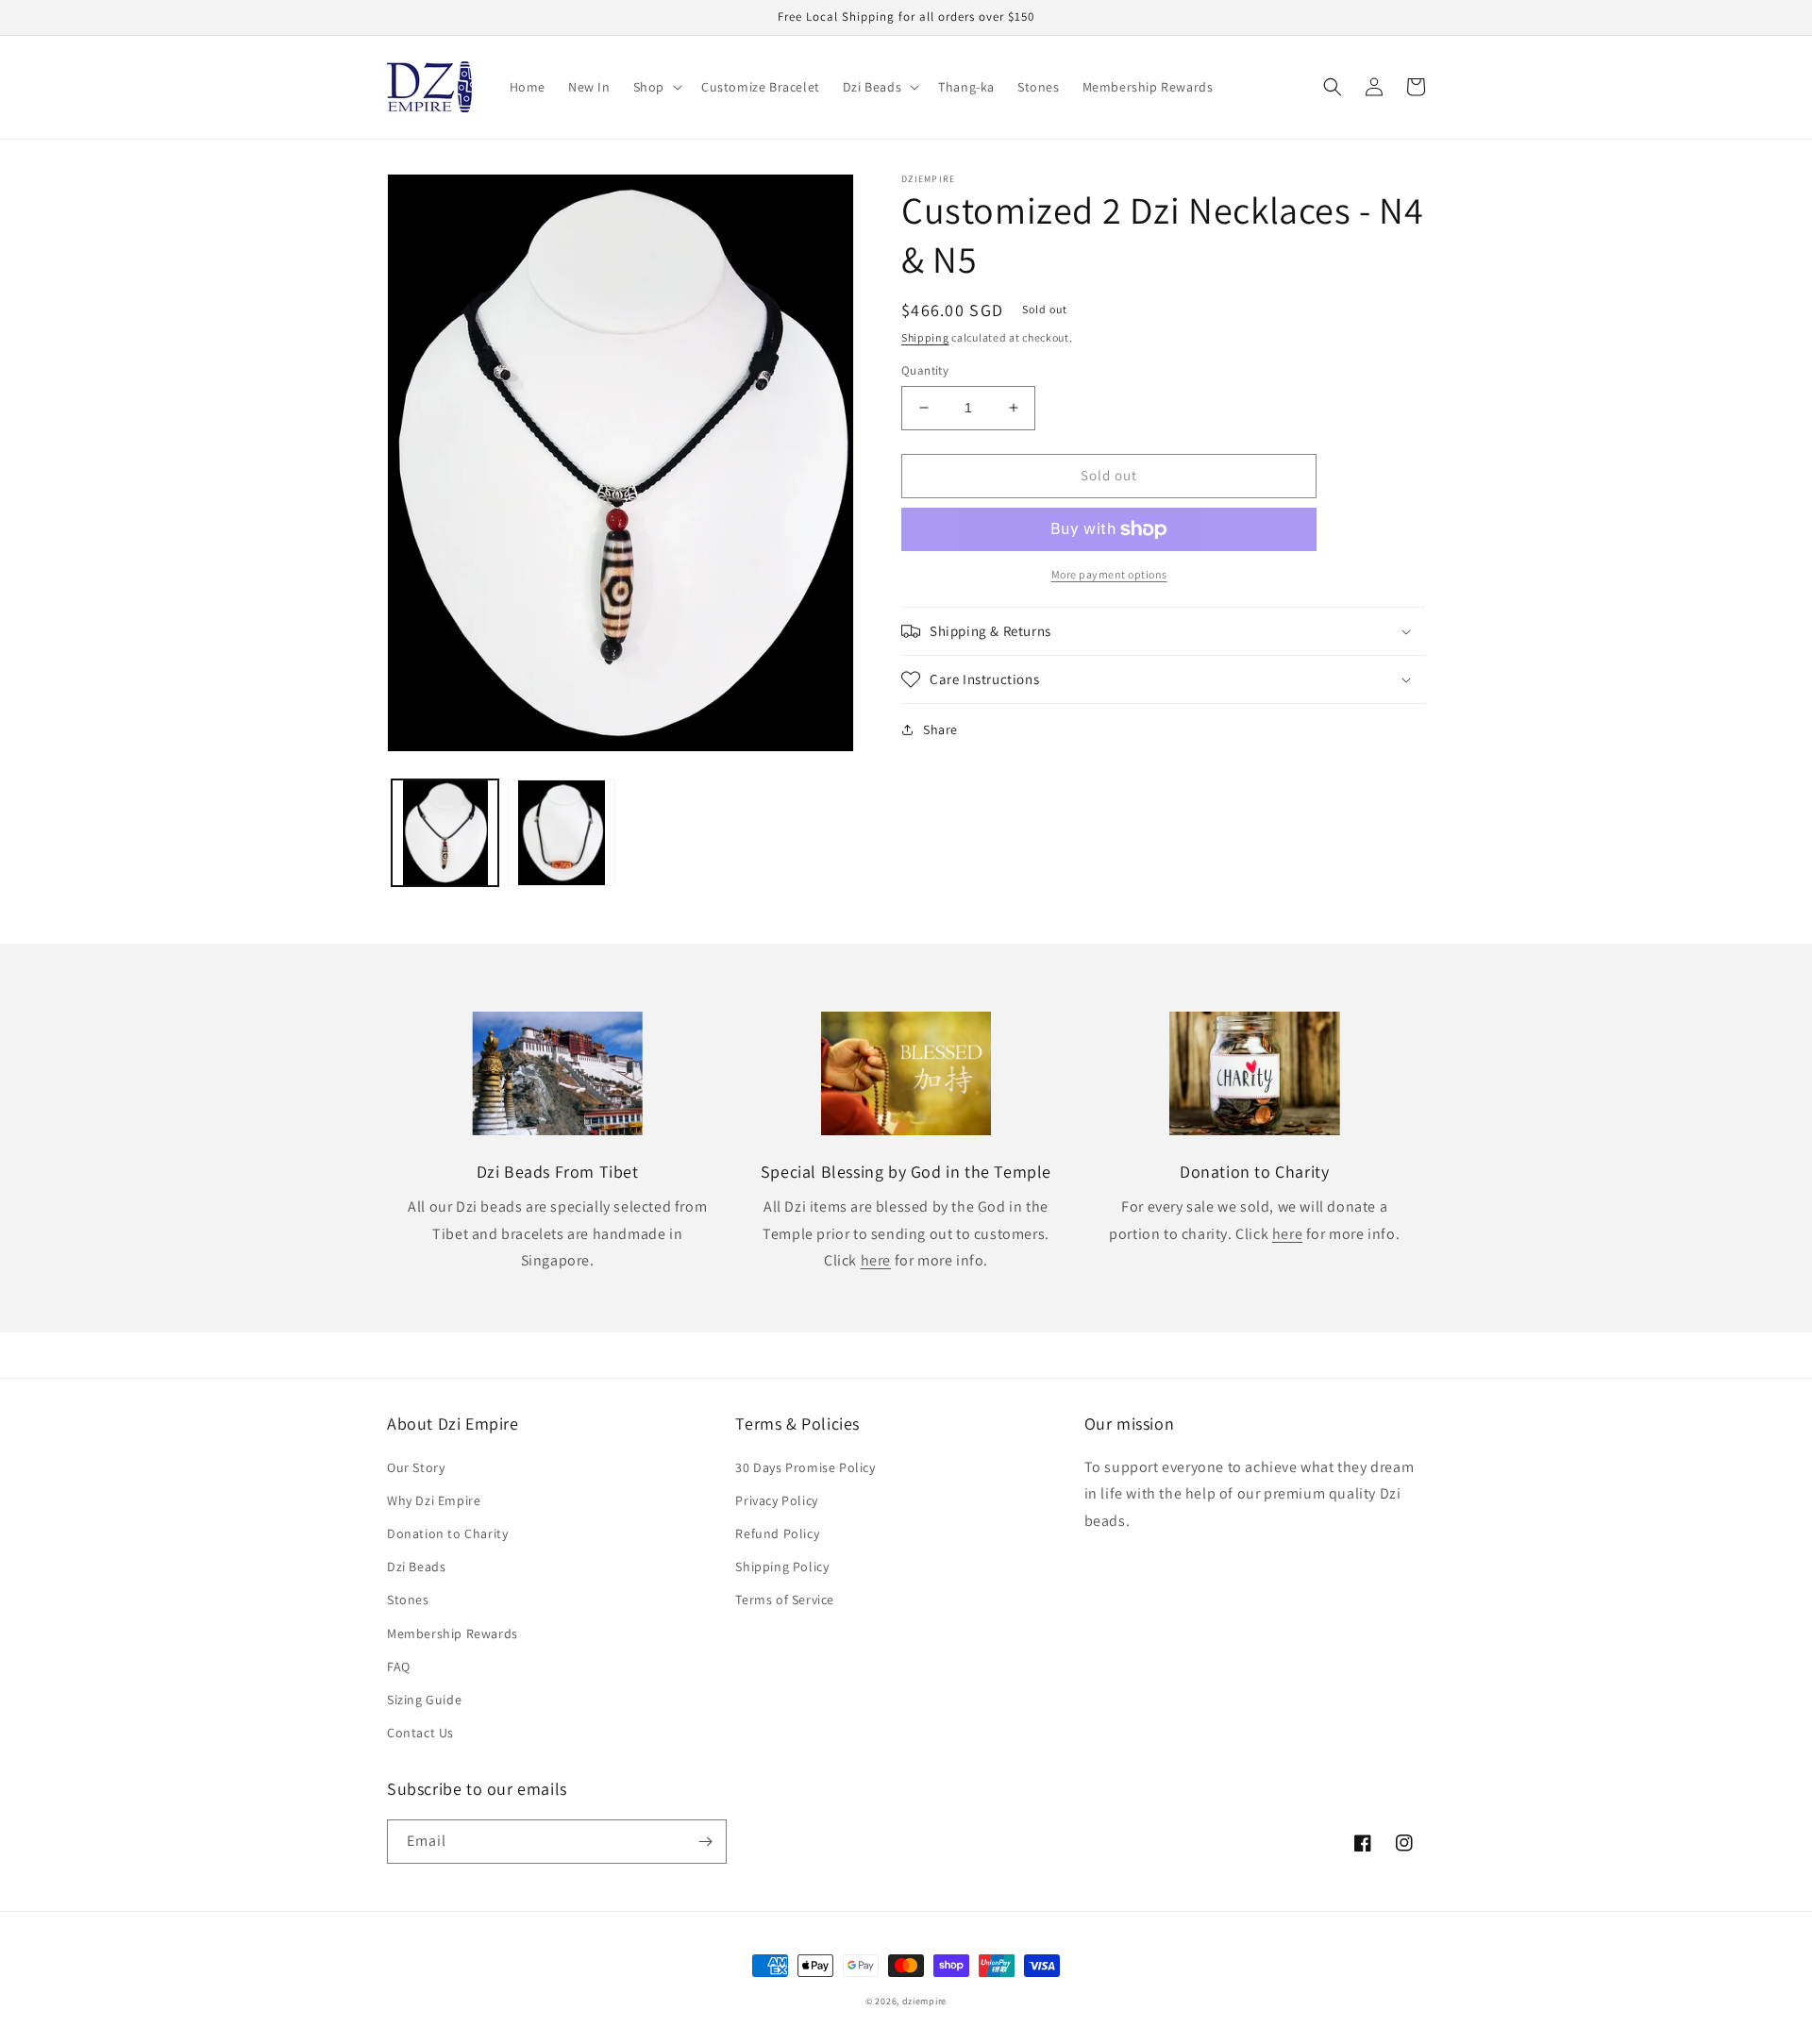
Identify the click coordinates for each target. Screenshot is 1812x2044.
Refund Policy (777, 1533)
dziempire (924, 2001)
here (876, 1260)
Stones (408, 1600)
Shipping (925, 337)
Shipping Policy (782, 1567)
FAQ (399, 1667)
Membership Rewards (453, 1634)
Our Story (416, 1467)
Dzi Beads (416, 1567)
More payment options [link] (1109, 574)
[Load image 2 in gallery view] (561, 833)
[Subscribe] (705, 1842)
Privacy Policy (776, 1500)
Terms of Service (785, 1600)
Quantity (925, 370)
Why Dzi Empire (434, 1500)
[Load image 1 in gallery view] (445, 833)
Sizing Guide (424, 1700)
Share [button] (940, 729)
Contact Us (420, 1733)
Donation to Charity (447, 1533)
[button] (656, 87)
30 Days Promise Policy (805, 1467)
